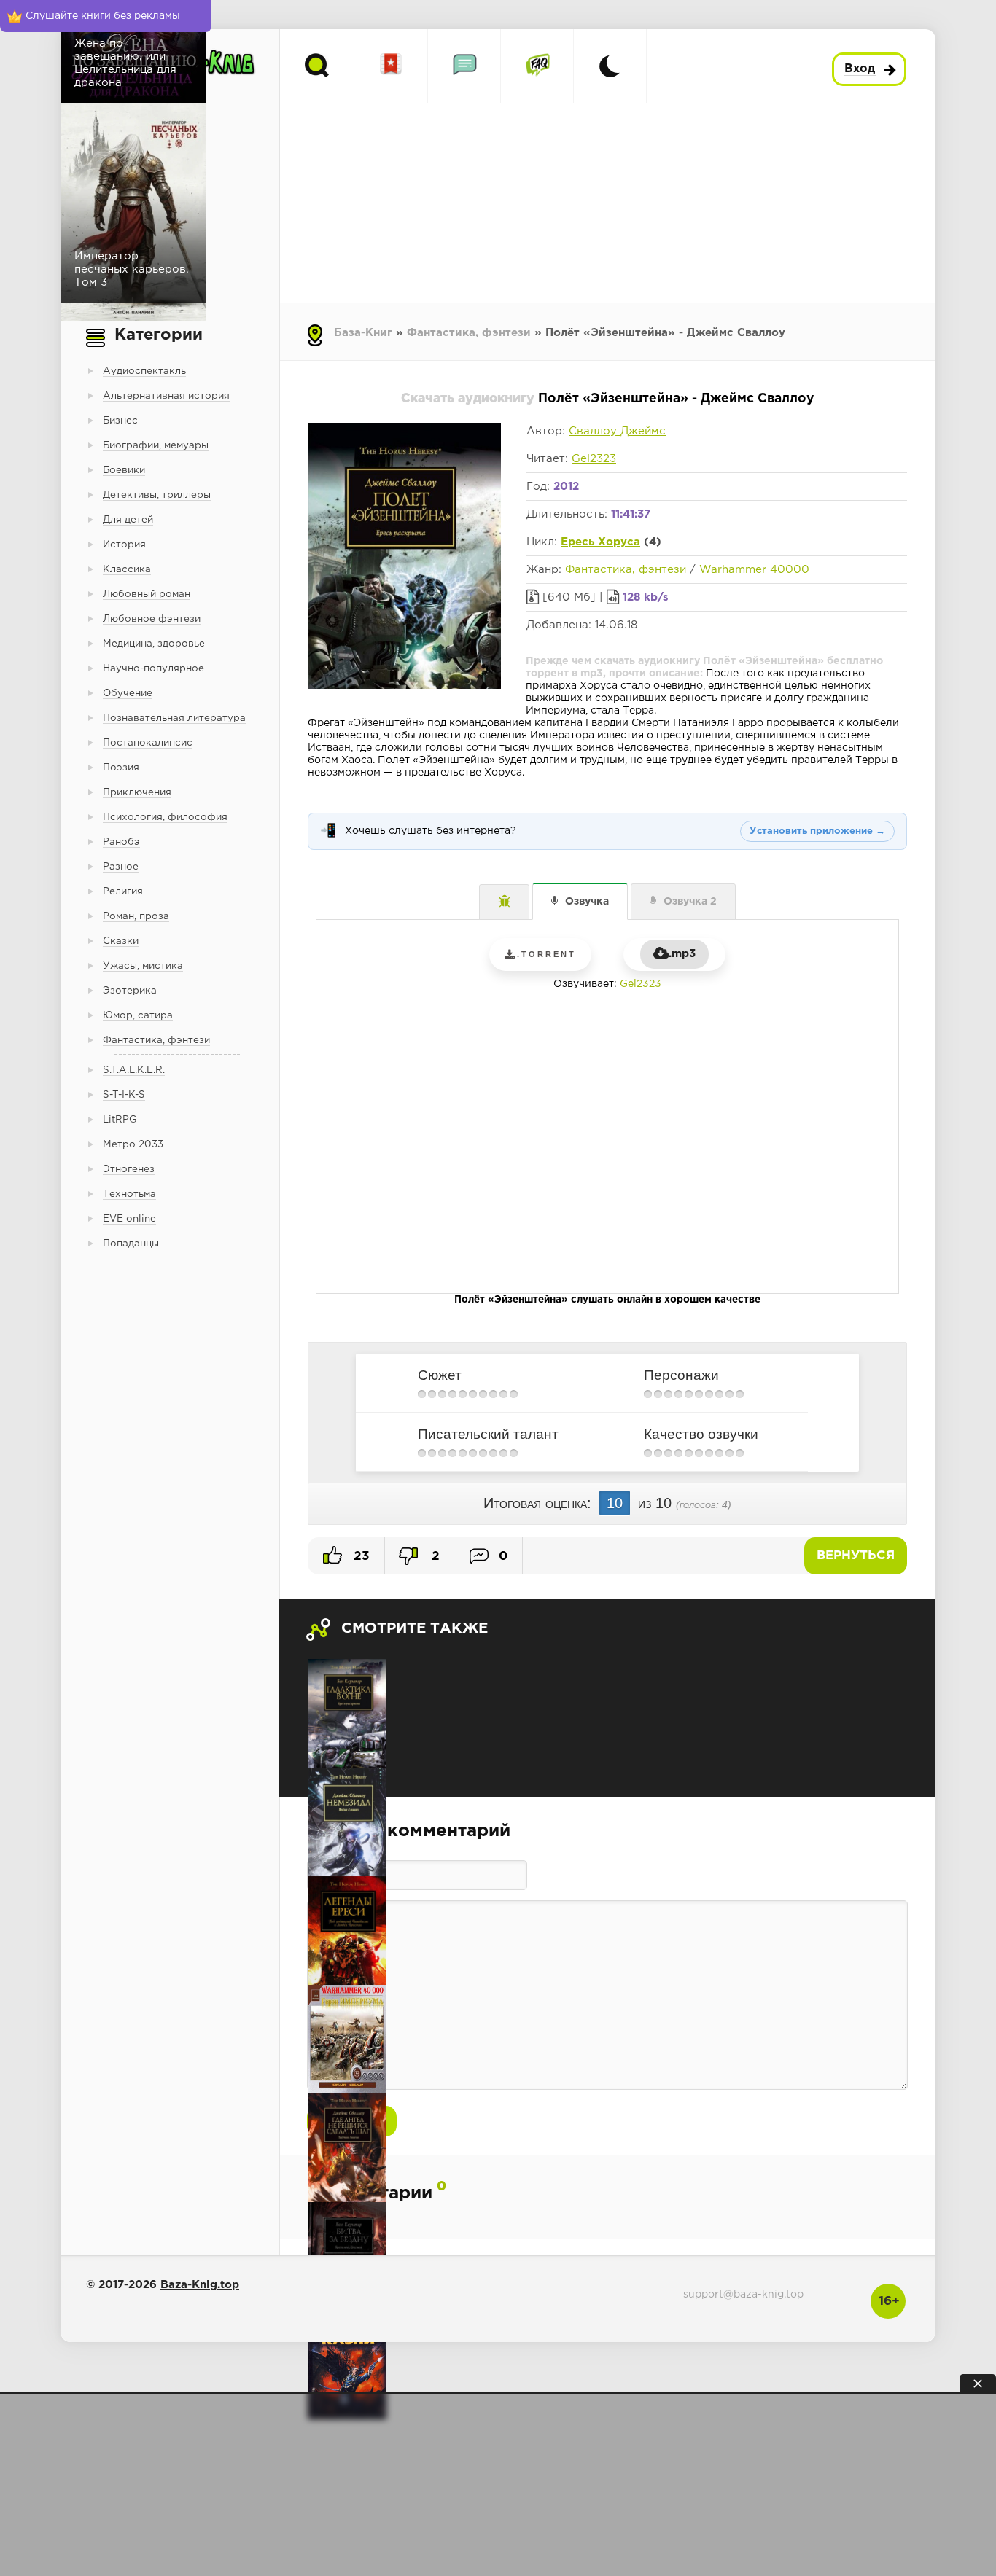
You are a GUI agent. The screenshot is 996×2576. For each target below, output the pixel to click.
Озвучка (587, 902)
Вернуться (856, 1556)
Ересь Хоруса (600, 542)
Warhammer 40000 (754, 570)
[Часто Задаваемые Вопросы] (537, 66)
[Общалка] (464, 66)
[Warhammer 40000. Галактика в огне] (347, 1713)
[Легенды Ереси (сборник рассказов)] (347, 1931)
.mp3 (682, 954)
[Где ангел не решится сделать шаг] (347, 2148)
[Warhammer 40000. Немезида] (347, 1822)
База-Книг (363, 333)
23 (360, 1557)
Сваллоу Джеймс (617, 431)
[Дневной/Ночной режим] (610, 66)
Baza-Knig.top (200, 2285)
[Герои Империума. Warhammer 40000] (347, 2039)
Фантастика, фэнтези (469, 333)
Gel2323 (594, 459)
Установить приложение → (817, 831)
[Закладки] (391, 66)
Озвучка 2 (690, 902)
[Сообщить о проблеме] (504, 902)
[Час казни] (347, 2365)
